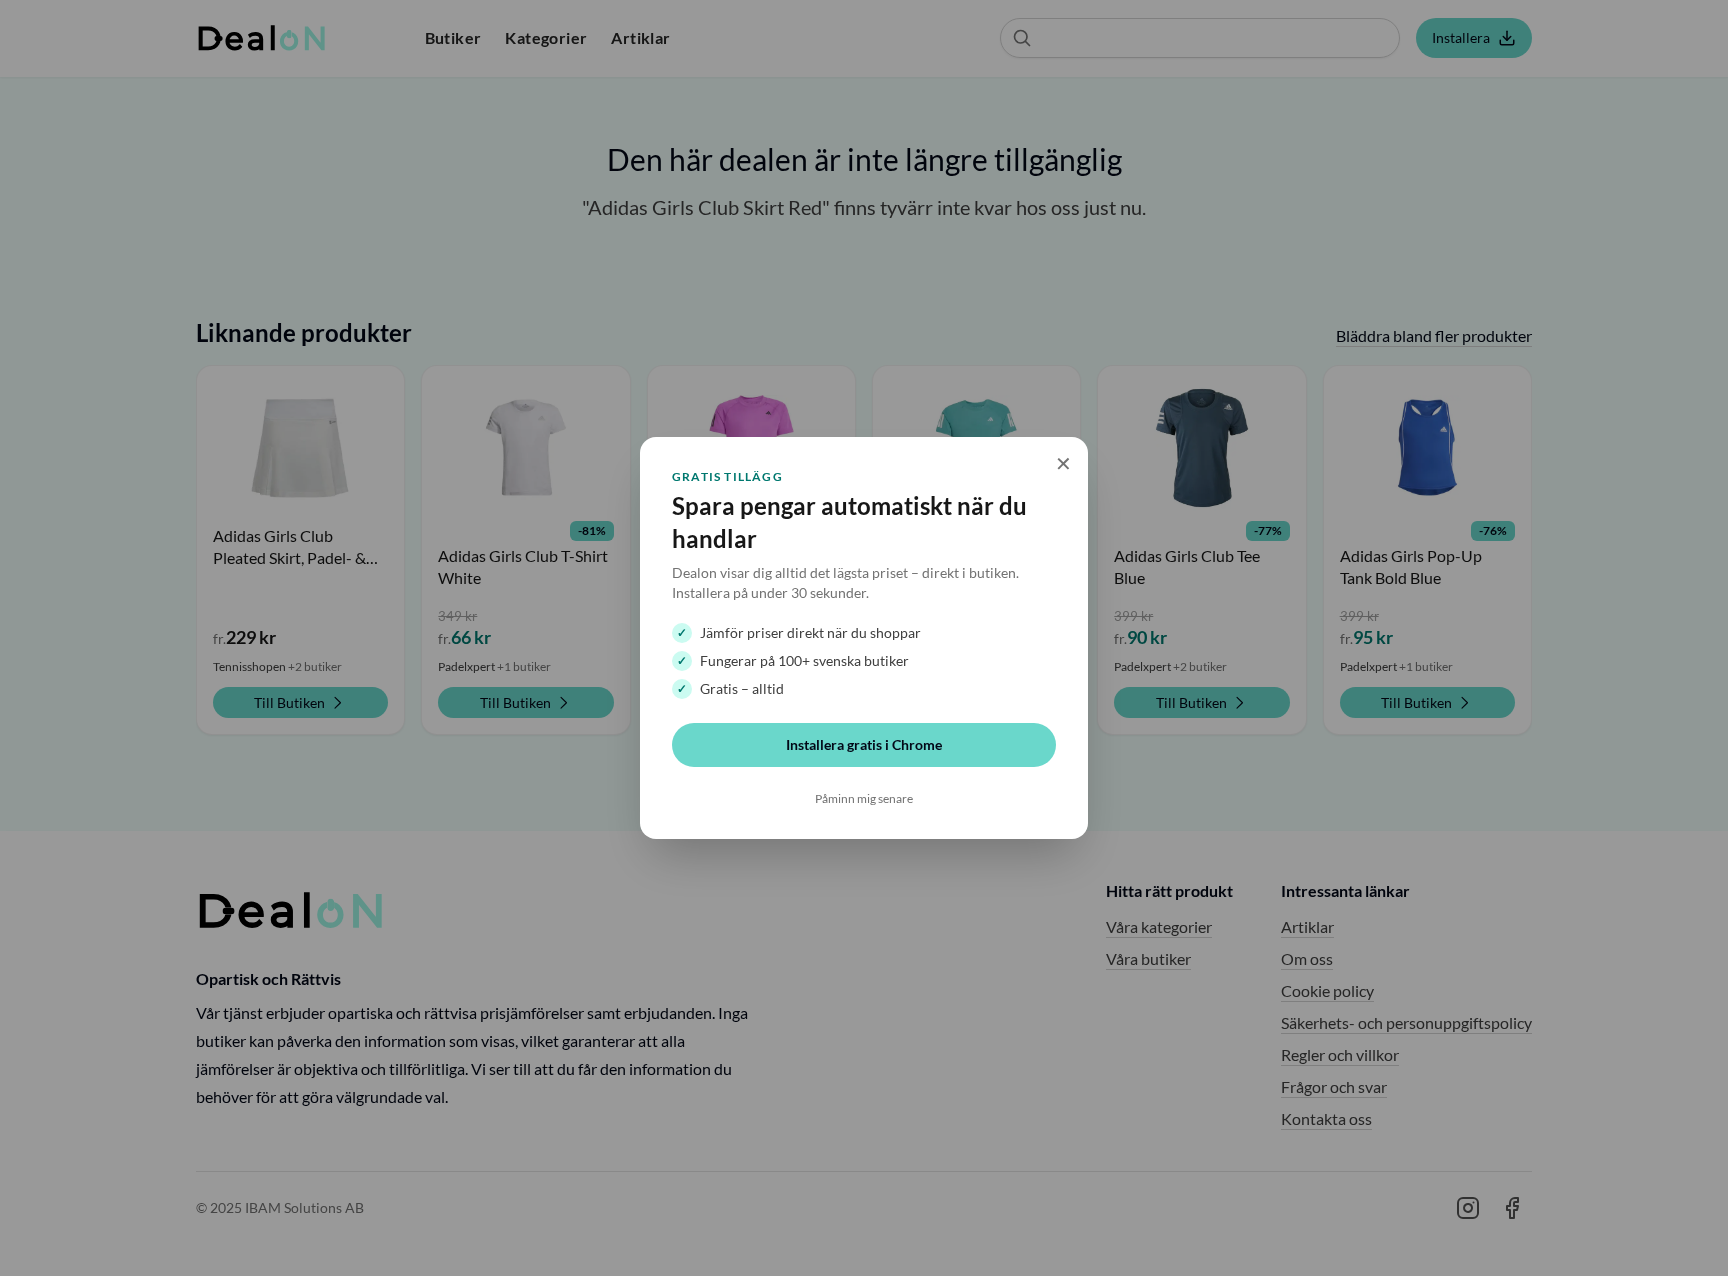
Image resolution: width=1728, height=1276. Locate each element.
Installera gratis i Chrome (864, 744)
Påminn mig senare (864, 798)
